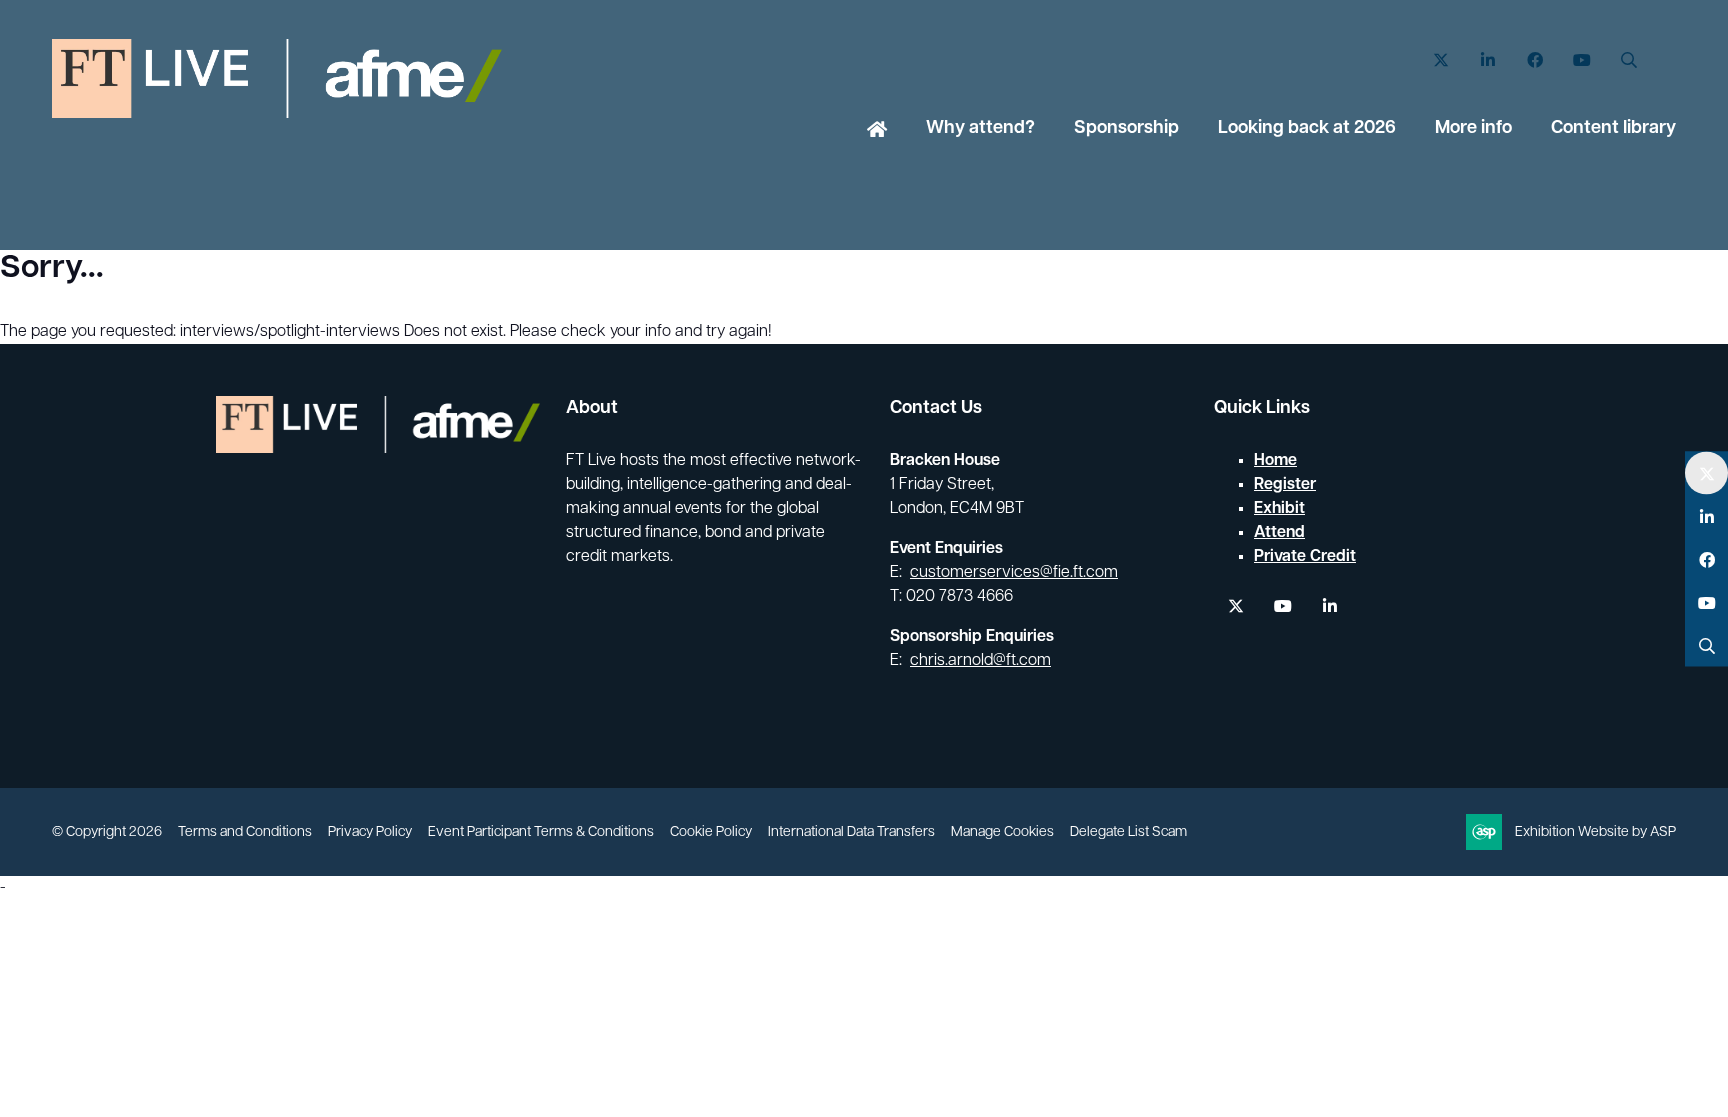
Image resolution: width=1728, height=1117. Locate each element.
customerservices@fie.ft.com (1014, 573)
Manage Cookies (1002, 832)
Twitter (1440, 60)
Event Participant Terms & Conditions (541, 832)
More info (1473, 129)
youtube (1282, 606)
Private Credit (1305, 557)
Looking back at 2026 (1307, 129)
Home (877, 131)
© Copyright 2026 (107, 832)
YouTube (1581, 60)
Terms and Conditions (245, 832)
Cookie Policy (711, 832)
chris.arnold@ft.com (980, 661)
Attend (1279, 533)
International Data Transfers (851, 832)
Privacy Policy (370, 832)
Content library (1613, 129)
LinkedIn (1487, 60)
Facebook (1534, 60)
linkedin (1329, 606)
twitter (1235, 606)
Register (1285, 485)
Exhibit (1279, 509)
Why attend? (980, 129)
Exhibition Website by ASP (1595, 832)
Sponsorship (1126, 129)
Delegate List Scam (1128, 832)
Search (1628, 60)
